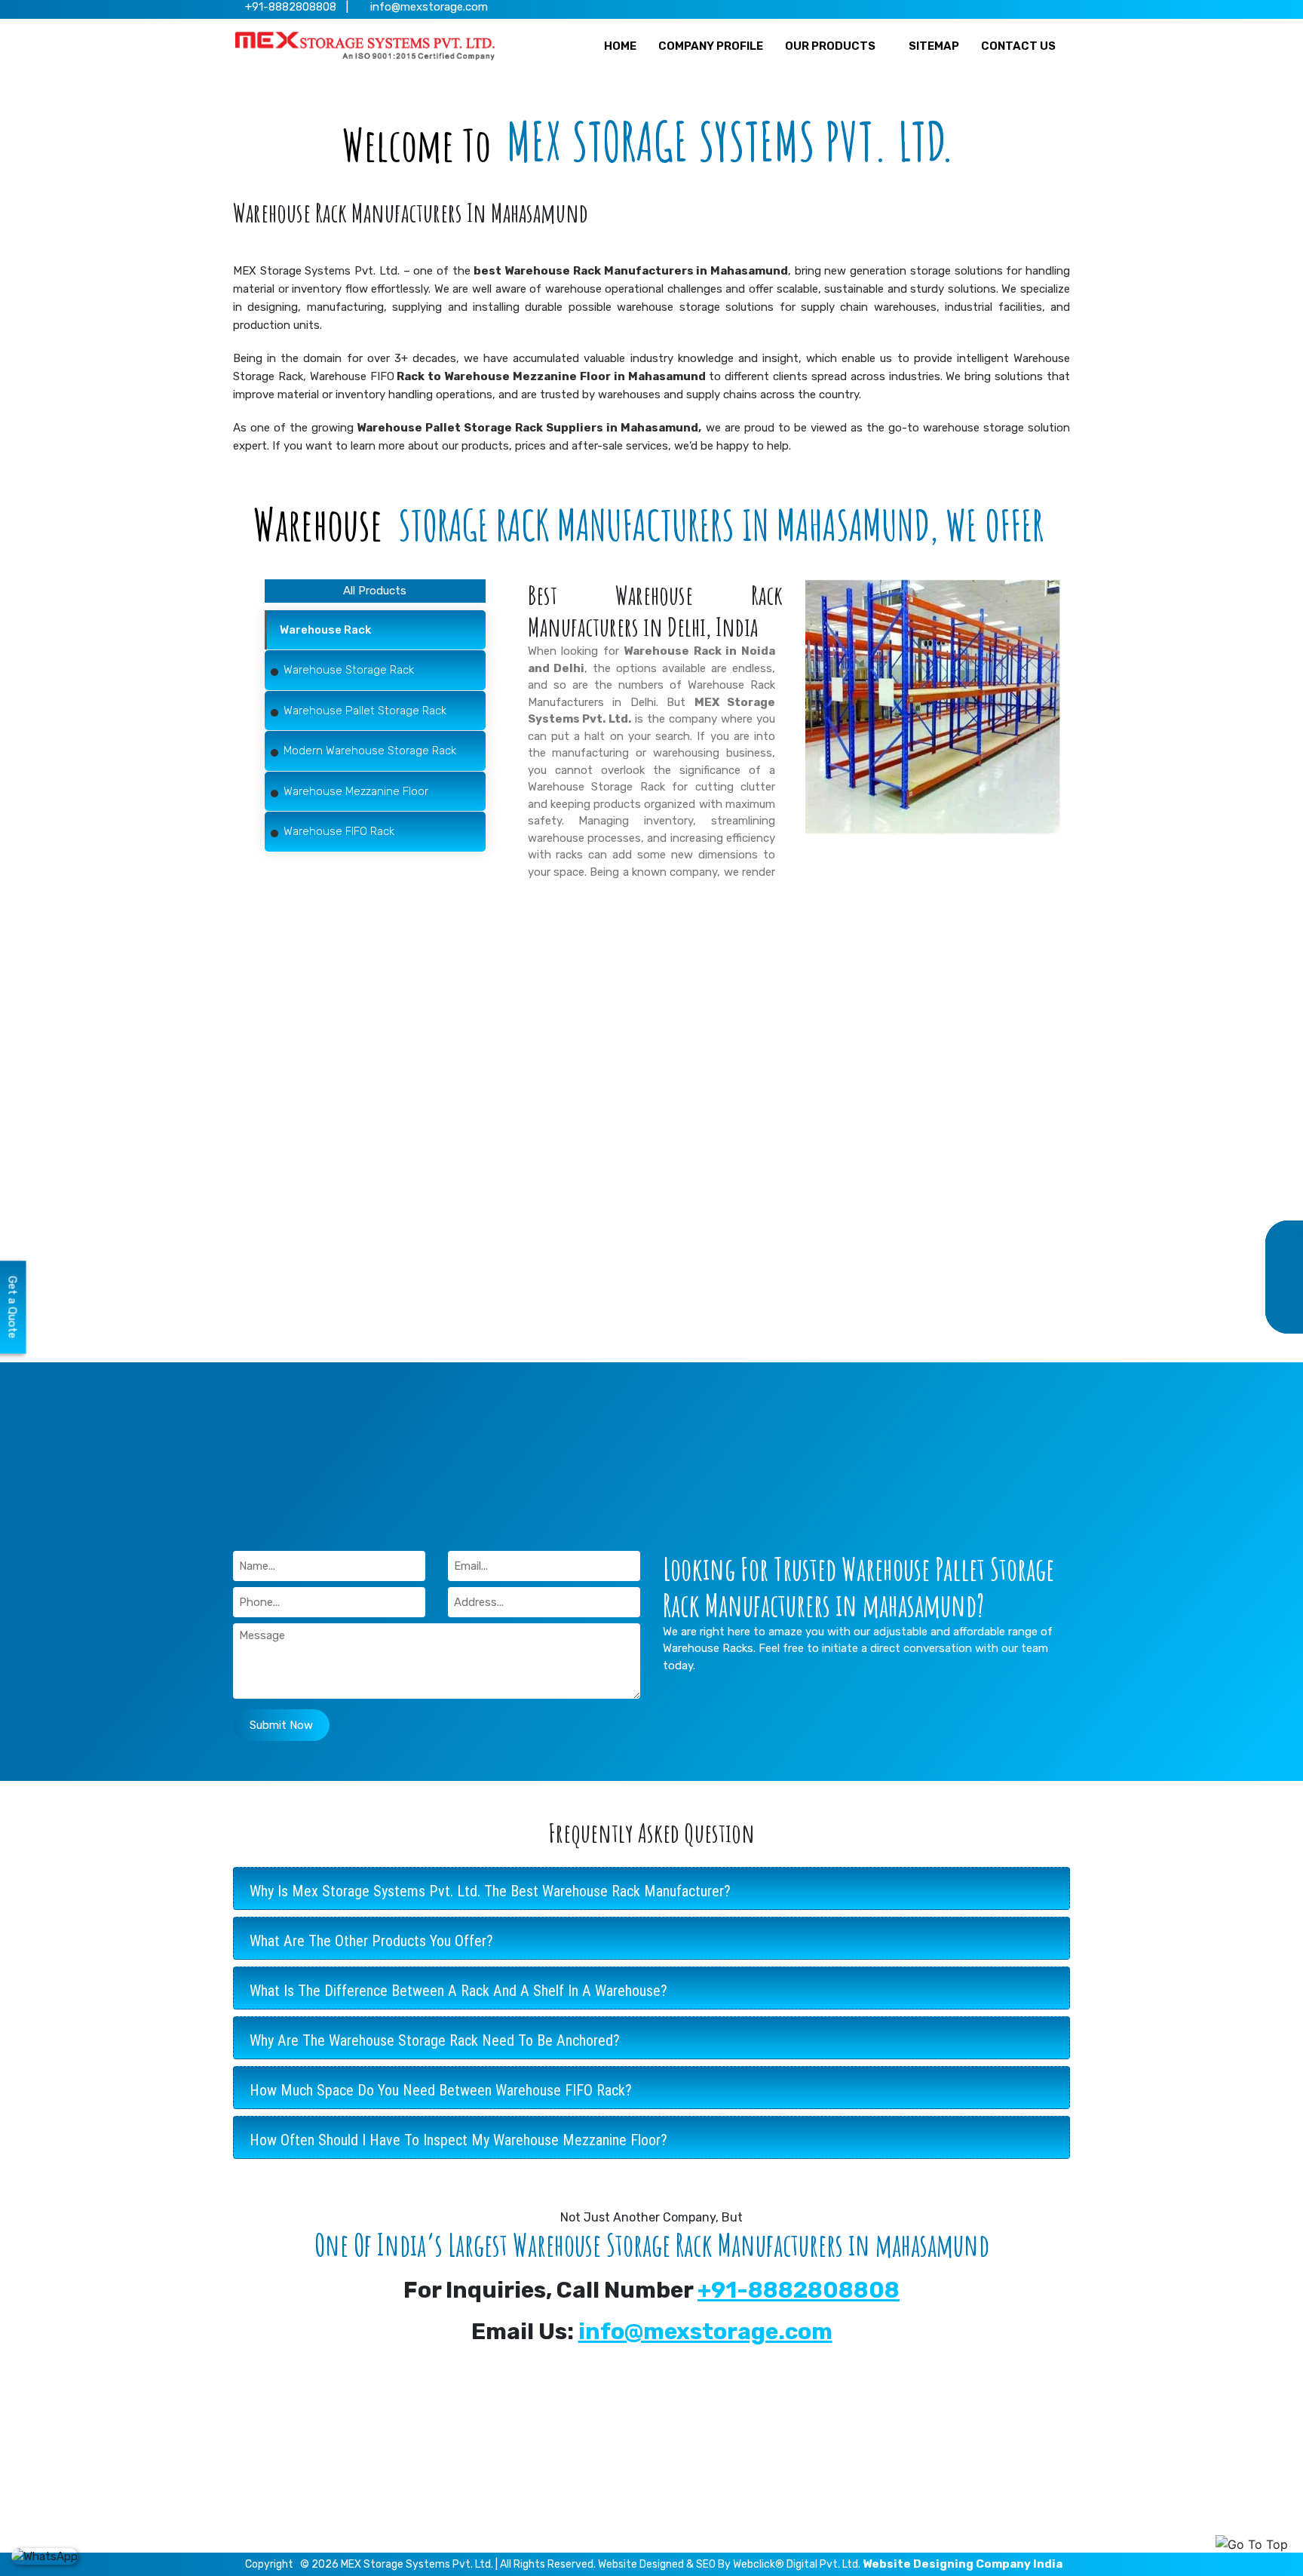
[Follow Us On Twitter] (998, 8)
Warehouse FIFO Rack (514, 2528)
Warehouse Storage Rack (596, 787)
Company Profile (716, 2528)
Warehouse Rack (501, 2412)
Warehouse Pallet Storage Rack (540, 2458)
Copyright (269, 2564)
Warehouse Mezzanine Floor (531, 2505)
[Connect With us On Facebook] (976, 8)
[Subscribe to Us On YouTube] (1064, 8)
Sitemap (695, 2482)
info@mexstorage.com (428, 7)
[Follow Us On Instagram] (1042, 8)
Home (689, 2412)
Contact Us (703, 2505)
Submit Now (281, 1725)
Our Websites (708, 2458)
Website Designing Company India (963, 2564)
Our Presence (709, 2435)
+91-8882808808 (799, 2290)
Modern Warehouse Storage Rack (545, 2482)
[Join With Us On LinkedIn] (1020, 8)
